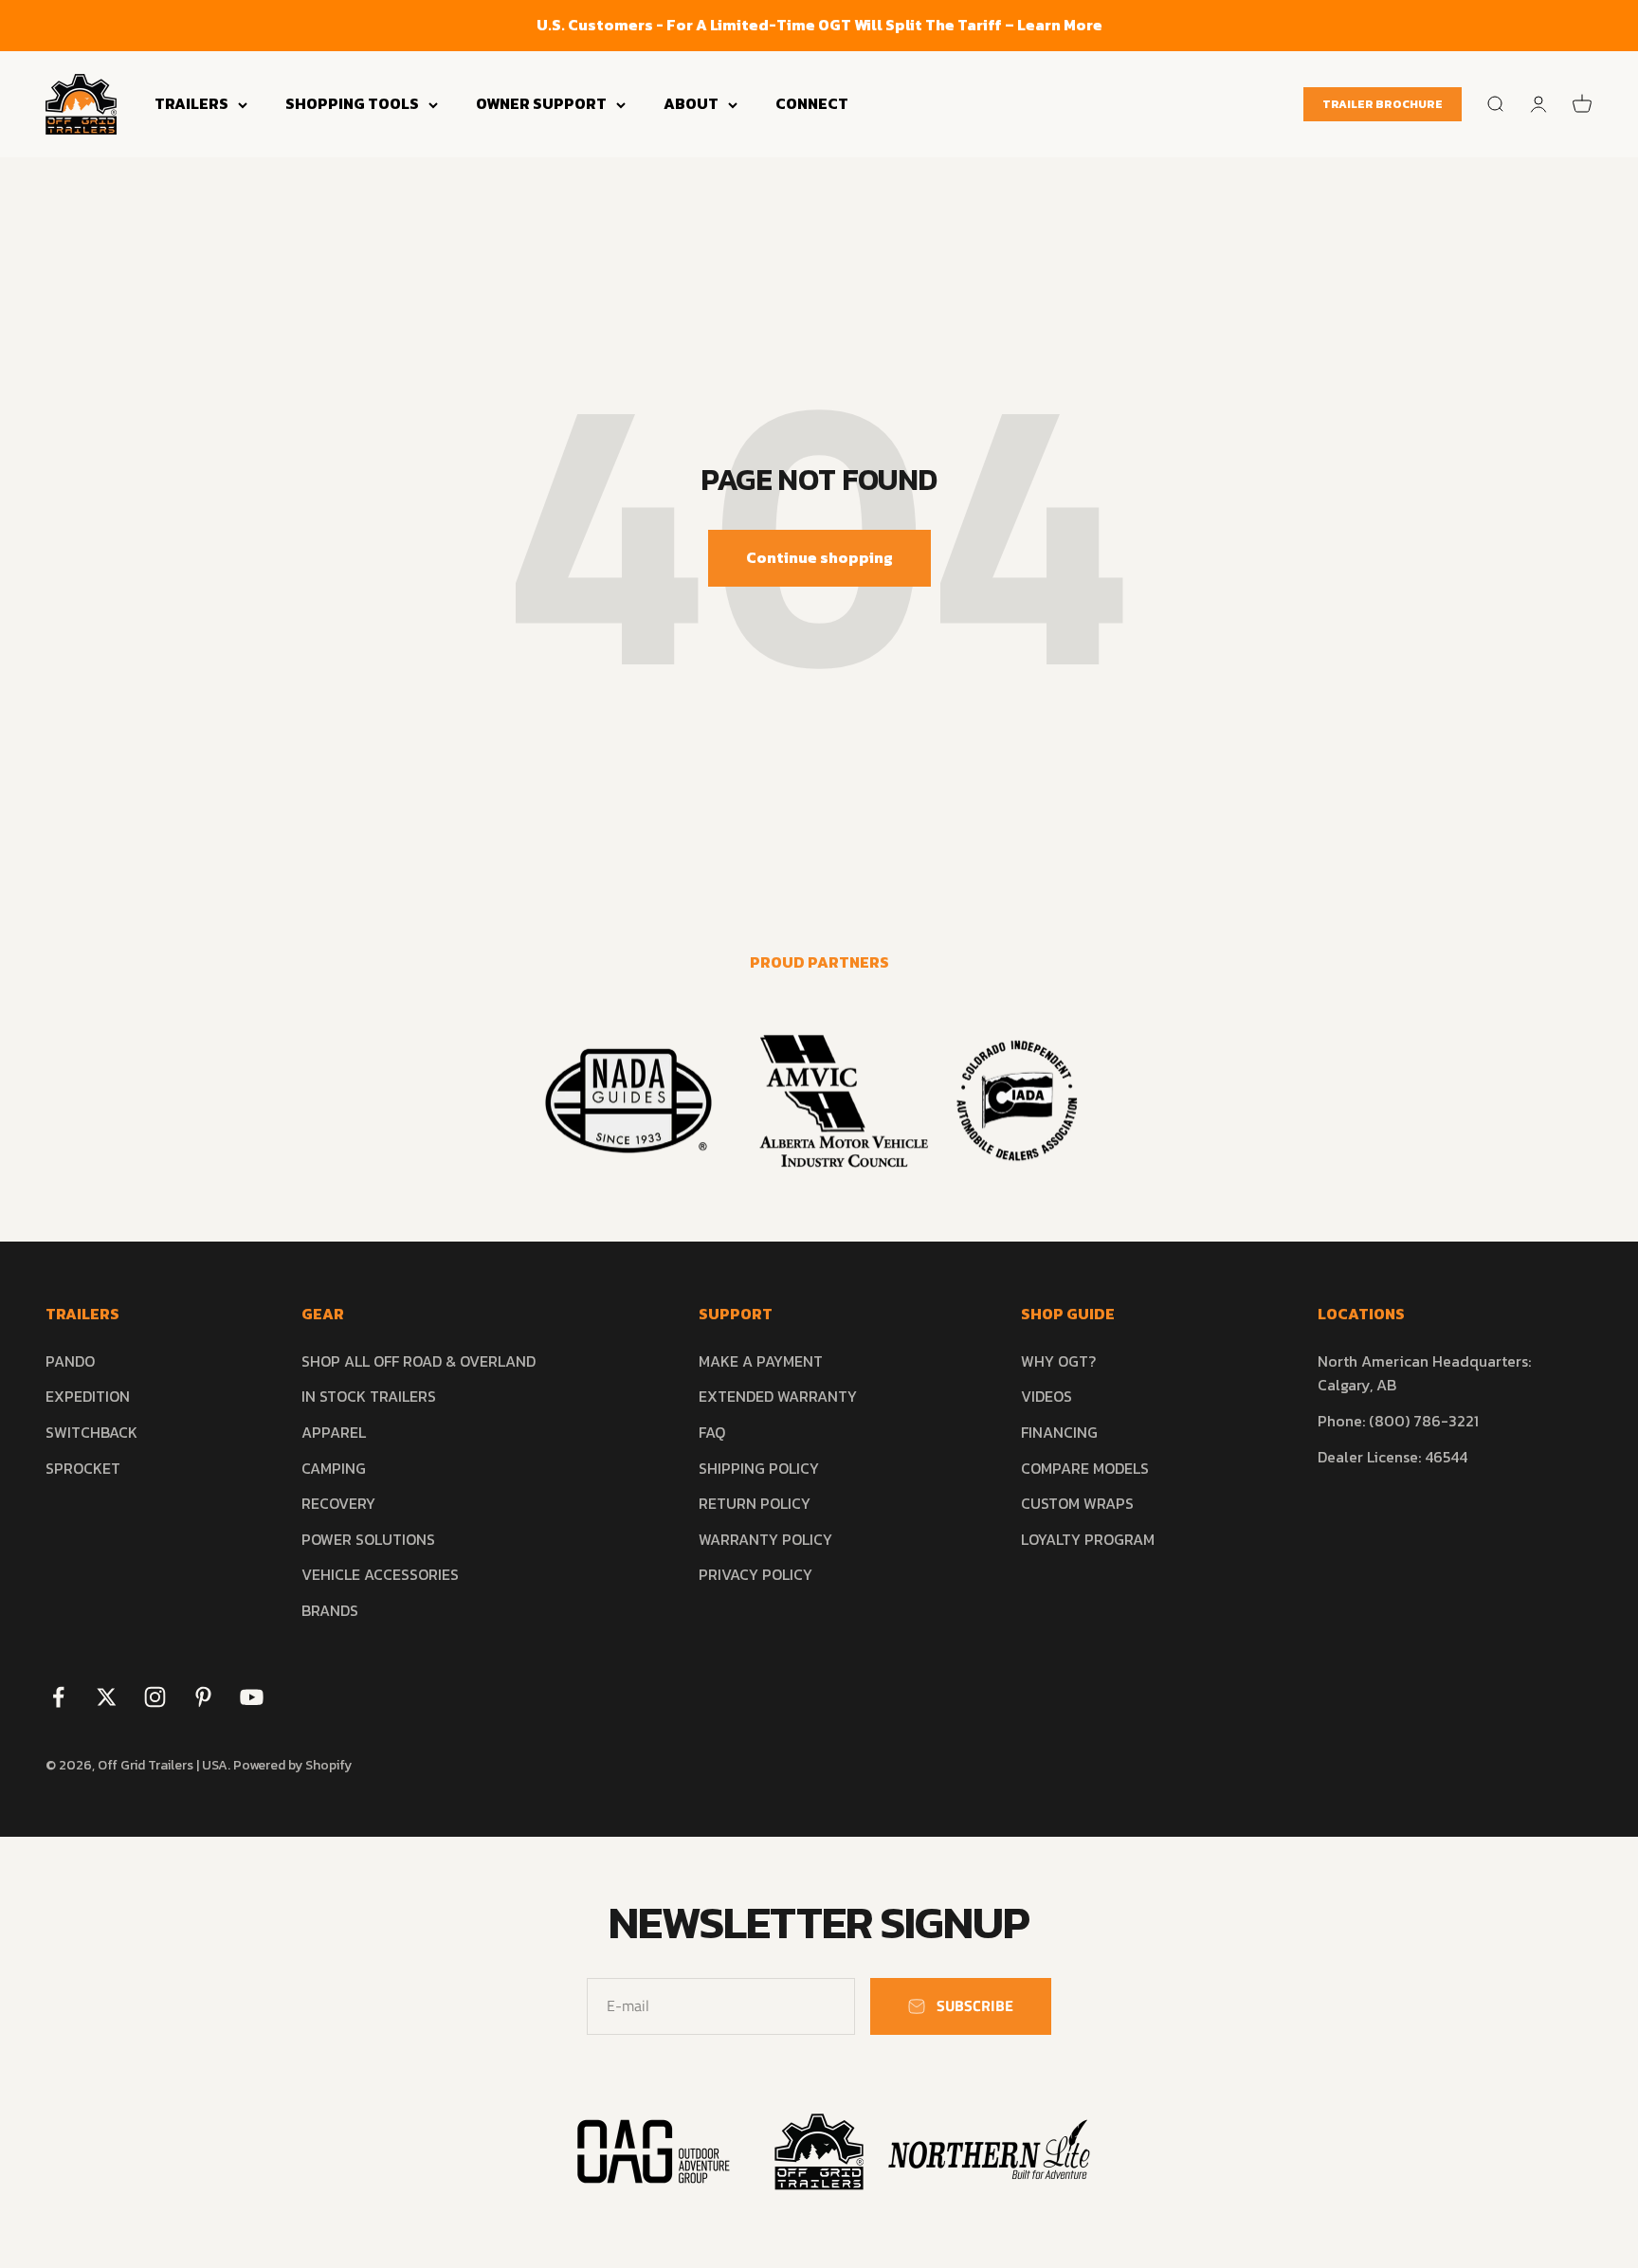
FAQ (712, 1432)
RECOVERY (338, 1503)
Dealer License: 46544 (1392, 1457)
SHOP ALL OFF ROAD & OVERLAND (419, 1361)
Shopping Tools (352, 103)
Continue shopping (819, 557)
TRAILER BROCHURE (1383, 104)
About (691, 103)
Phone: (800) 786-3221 (1398, 1421)
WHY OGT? (1058, 1361)
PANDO (70, 1361)
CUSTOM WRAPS (1077, 1503)
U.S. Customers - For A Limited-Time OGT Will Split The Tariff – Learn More (819, 25)
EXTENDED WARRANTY (778, 1396)
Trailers (191, 103)
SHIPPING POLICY (759, 1468)
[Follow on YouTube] (252, 1697)
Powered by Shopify (292, 1765)
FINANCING (1059, 1432)
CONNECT (812, 103)
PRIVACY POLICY (755, 1574)
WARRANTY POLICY (765, 1539)
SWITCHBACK (91, 1432)
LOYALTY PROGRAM (1088, 1539)
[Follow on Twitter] (107, 1697)
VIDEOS (1046, 1396)
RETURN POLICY (755, 1503)
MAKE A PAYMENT (761, 1361)
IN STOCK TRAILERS (369, 1396)
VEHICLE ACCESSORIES (380, 1574)
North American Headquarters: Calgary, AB (1424, 1373)
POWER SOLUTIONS (368, 1539)
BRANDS (330, 1610)
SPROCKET (83, 1468)
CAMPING (334, 1468)
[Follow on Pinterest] (203, 1697)
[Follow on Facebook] (58, 1697)
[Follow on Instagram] (155, 1697)
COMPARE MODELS (1085, 1468)
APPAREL (334, 1432)
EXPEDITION (88, 1396)
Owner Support (541, 103)
